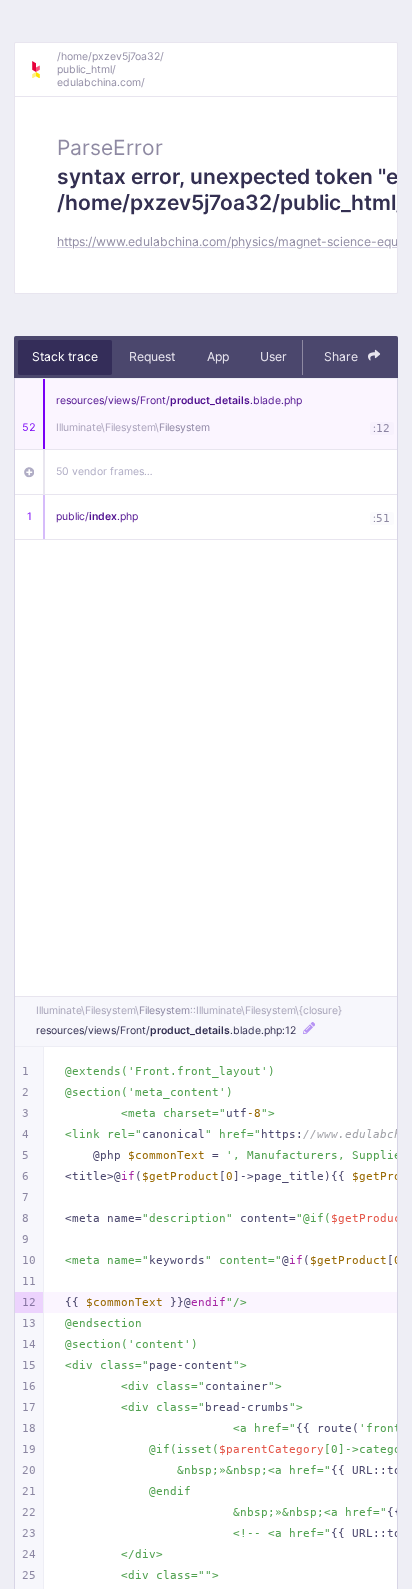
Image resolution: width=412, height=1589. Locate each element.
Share (342, 356)
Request (152, 356)
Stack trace (65, 356)
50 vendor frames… (104, 471)
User (273, 356)
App (218, 356)
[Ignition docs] (43, 70)
